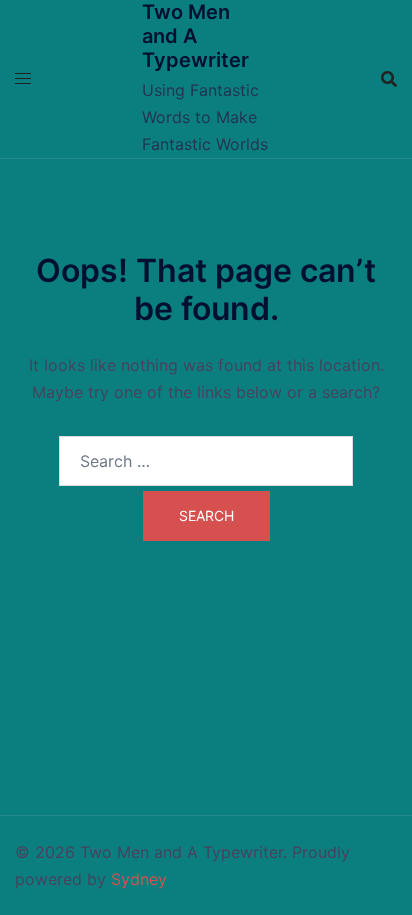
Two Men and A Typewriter (195, 36)
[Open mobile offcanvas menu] (23, 78)
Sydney (139, 879)
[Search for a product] (389, 79)
